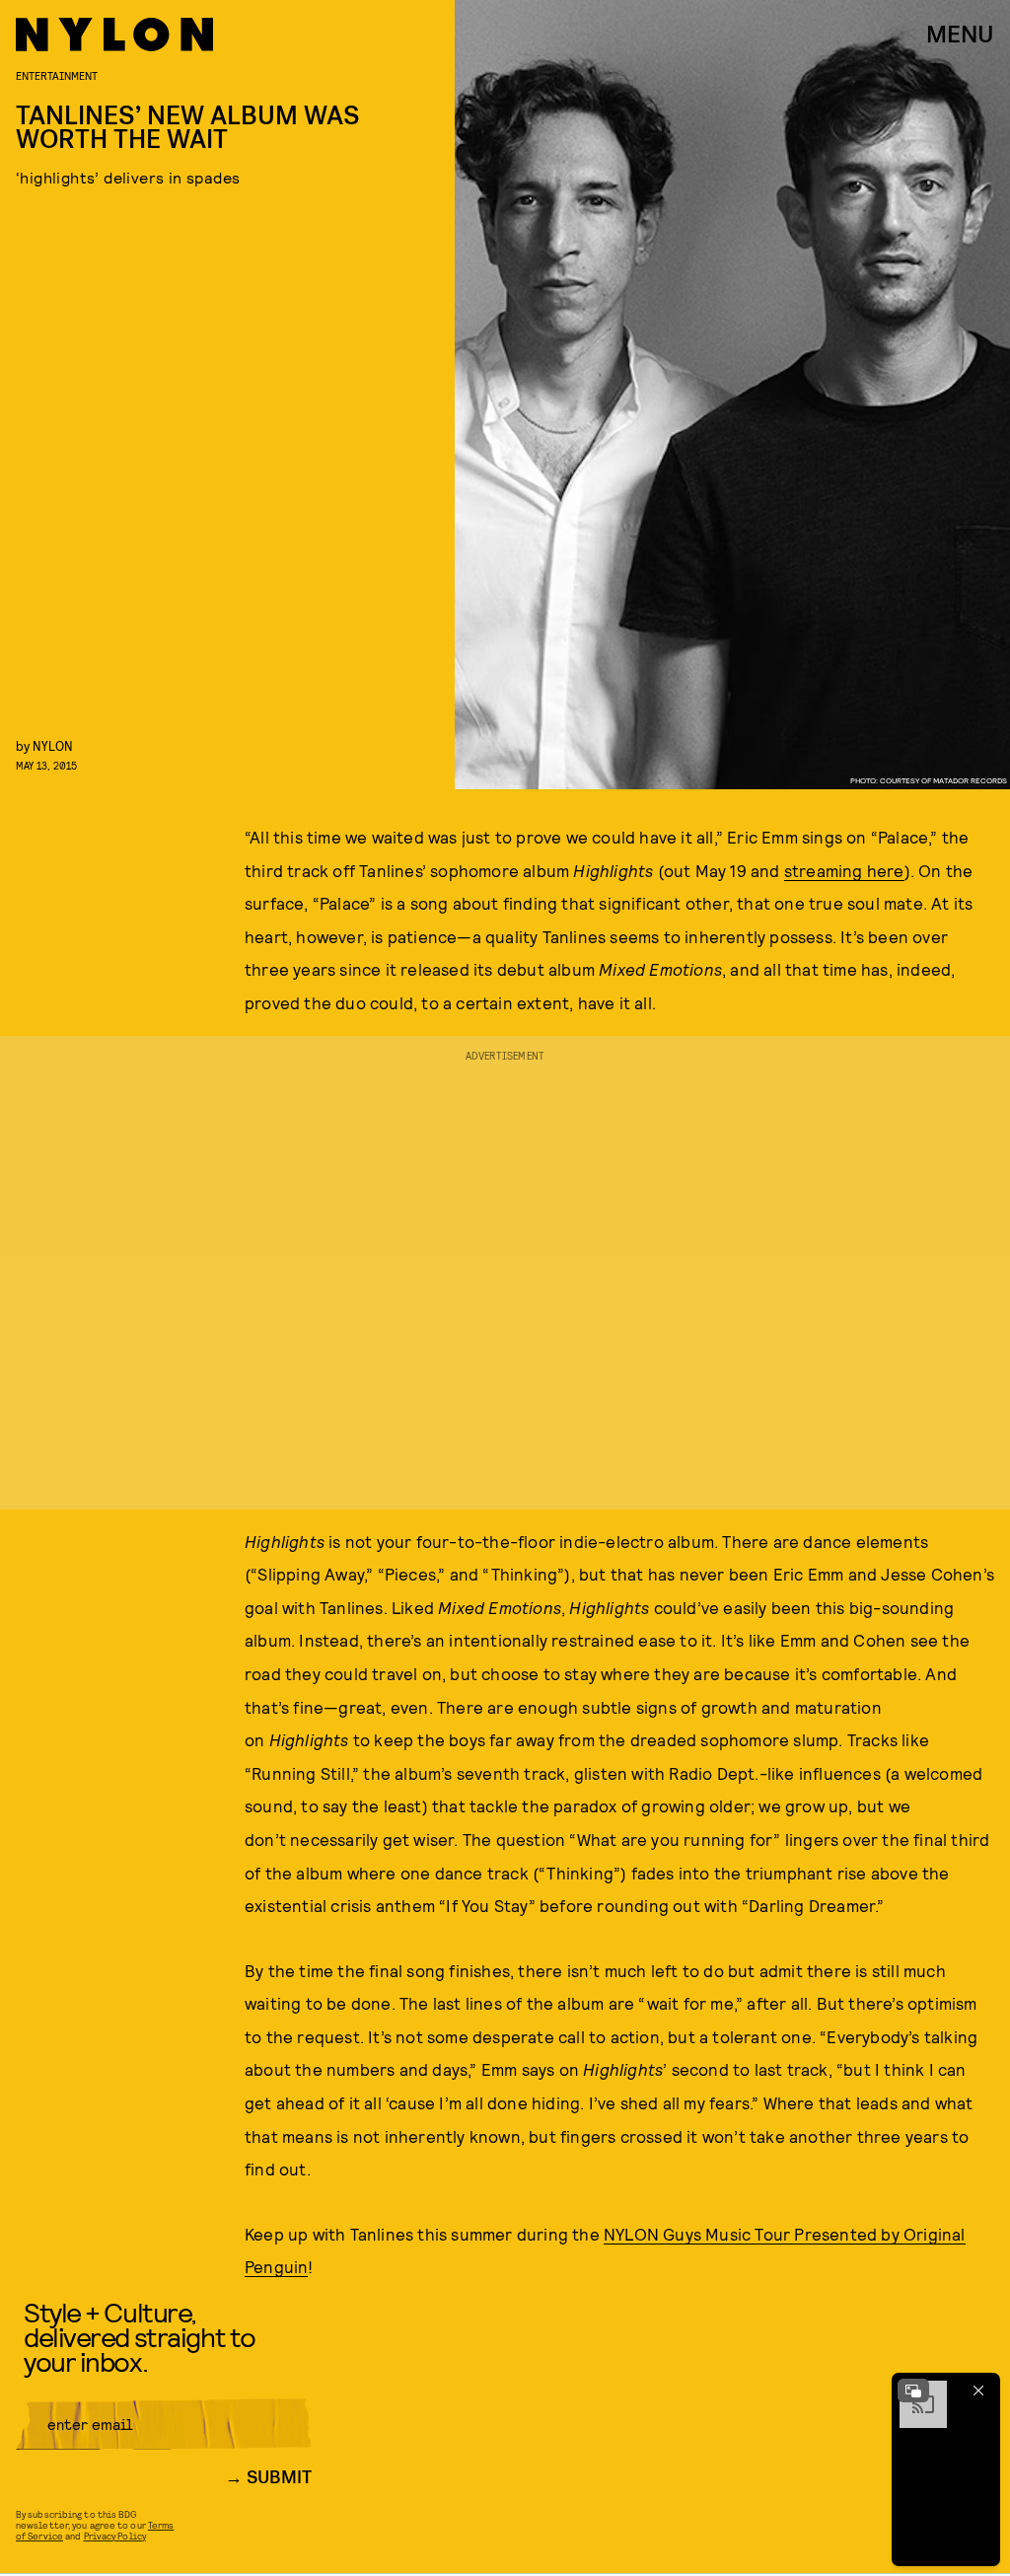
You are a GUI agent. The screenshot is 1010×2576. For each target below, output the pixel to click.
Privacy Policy (115, 2536)
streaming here (844, 870)
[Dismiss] (978, 2391)
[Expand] (913, 2391)
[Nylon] (114, 35)
